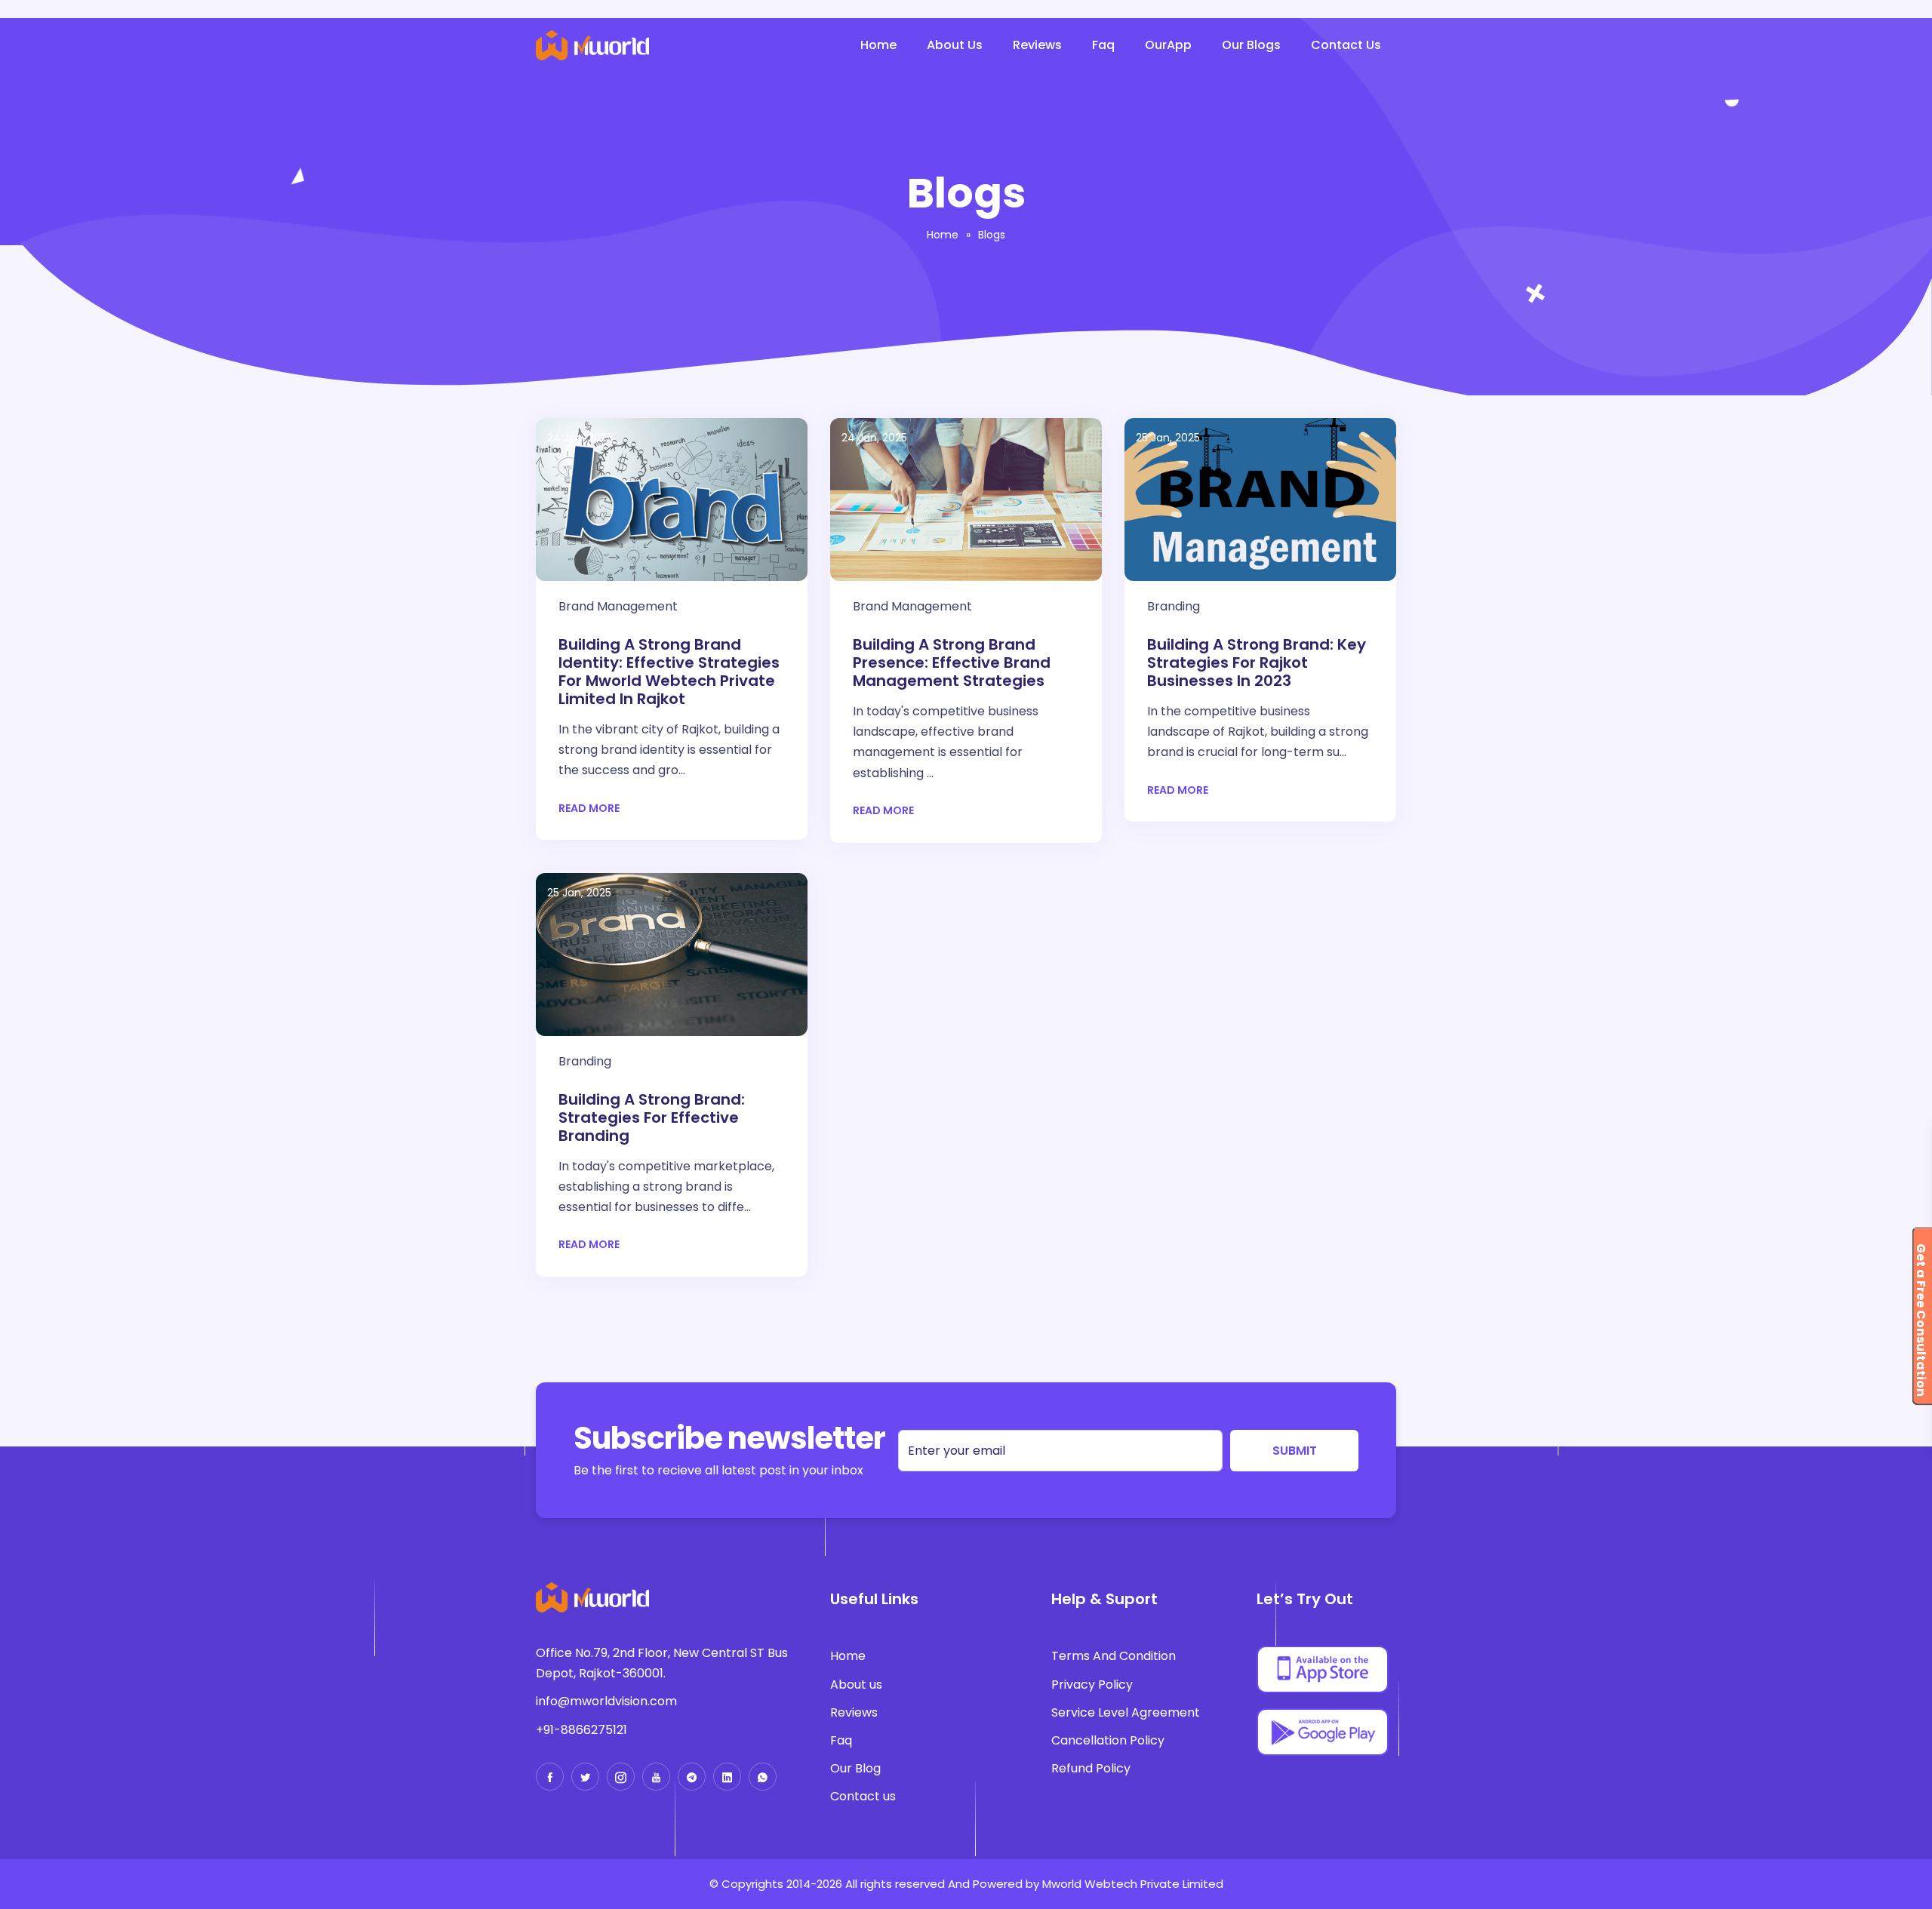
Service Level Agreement (1126, 1712)
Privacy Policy (1092, 1685)
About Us (955, 45)
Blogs (992, 235)
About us (856, 1685)
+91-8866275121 (581, 1730)
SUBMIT (1295, 1450)
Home (878, 45)
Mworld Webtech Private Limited (1133, 1884)
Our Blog (855, 1768)
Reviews (1037, 45)
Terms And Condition (1114, 1656)
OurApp (1168, 45)
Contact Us (1346, 45)
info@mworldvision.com (606, 1701)
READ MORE (589, 808)
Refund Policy (1091, 1768)
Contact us (863, 1796)
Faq (1103, 45)
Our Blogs (1251, 45)
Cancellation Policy (1108, 1740)
